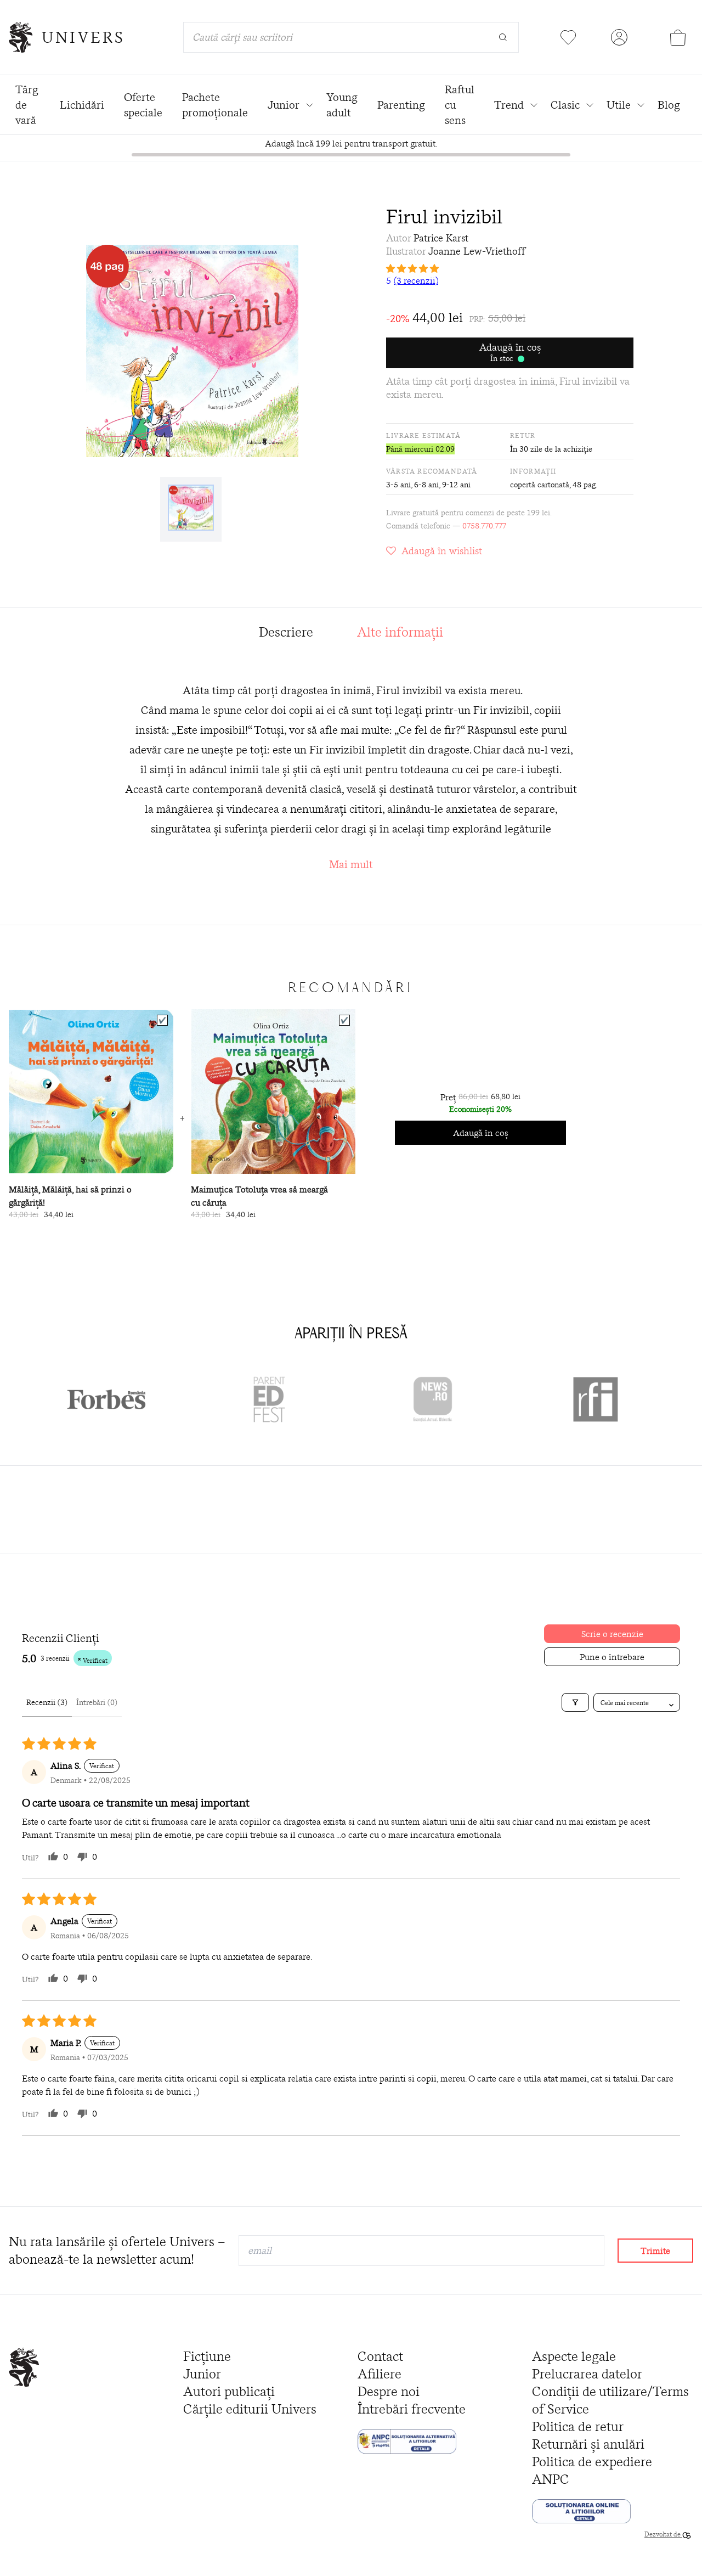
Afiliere (380, 2374)
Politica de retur (578, 2426)
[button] (510, 268)
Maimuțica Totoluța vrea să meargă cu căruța (259, 1196)
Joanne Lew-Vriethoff (477, 251)
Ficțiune (207, 2356)
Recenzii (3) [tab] (47, 1702)
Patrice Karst (441, 238)
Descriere (286, 632)
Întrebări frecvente (412, 2409)
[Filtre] (575, 1702)
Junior (202, 2374)
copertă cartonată (540, 485)
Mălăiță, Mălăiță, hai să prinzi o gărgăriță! (70, 1196)
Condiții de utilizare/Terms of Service (610, 2400)
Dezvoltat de (663, 2534)
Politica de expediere (592, 2462)
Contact (380, 2356)
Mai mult (351, 864)
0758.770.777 (484, 526)
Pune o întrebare (612, 1657)
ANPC (551, 2479)
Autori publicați (229, 2391)
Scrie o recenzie (612, 1634)
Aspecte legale (574, 2356)
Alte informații (400, 632)
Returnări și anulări (588, 2444)
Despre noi (389, 2391)
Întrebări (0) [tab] (97, 1702)
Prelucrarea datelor (587, 2374)
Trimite (655, 2251)
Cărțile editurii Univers (250, 2409)
